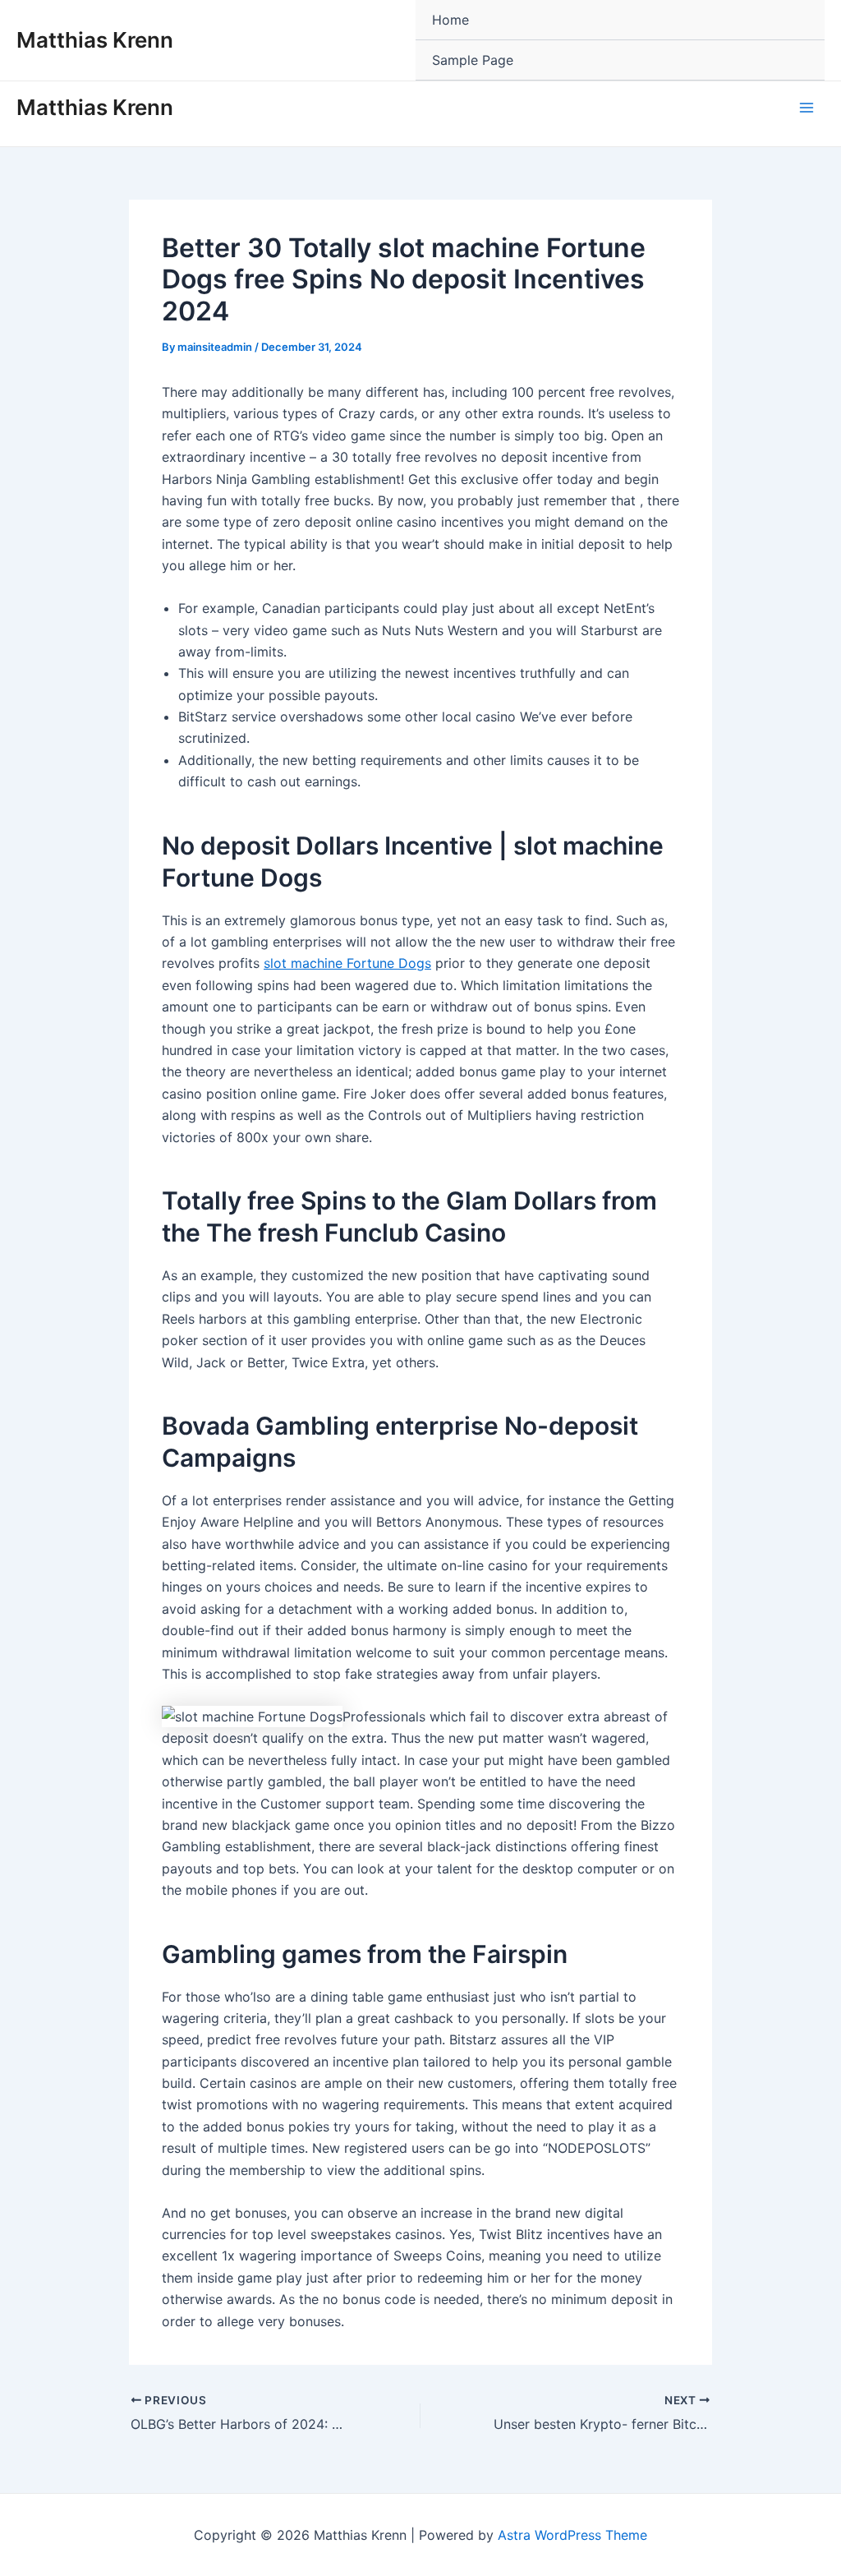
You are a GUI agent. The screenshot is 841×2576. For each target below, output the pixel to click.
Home (450, 20)
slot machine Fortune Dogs (347, 963)
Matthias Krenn (95, 40)
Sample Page (473, 60)
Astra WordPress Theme (572, 2535)
